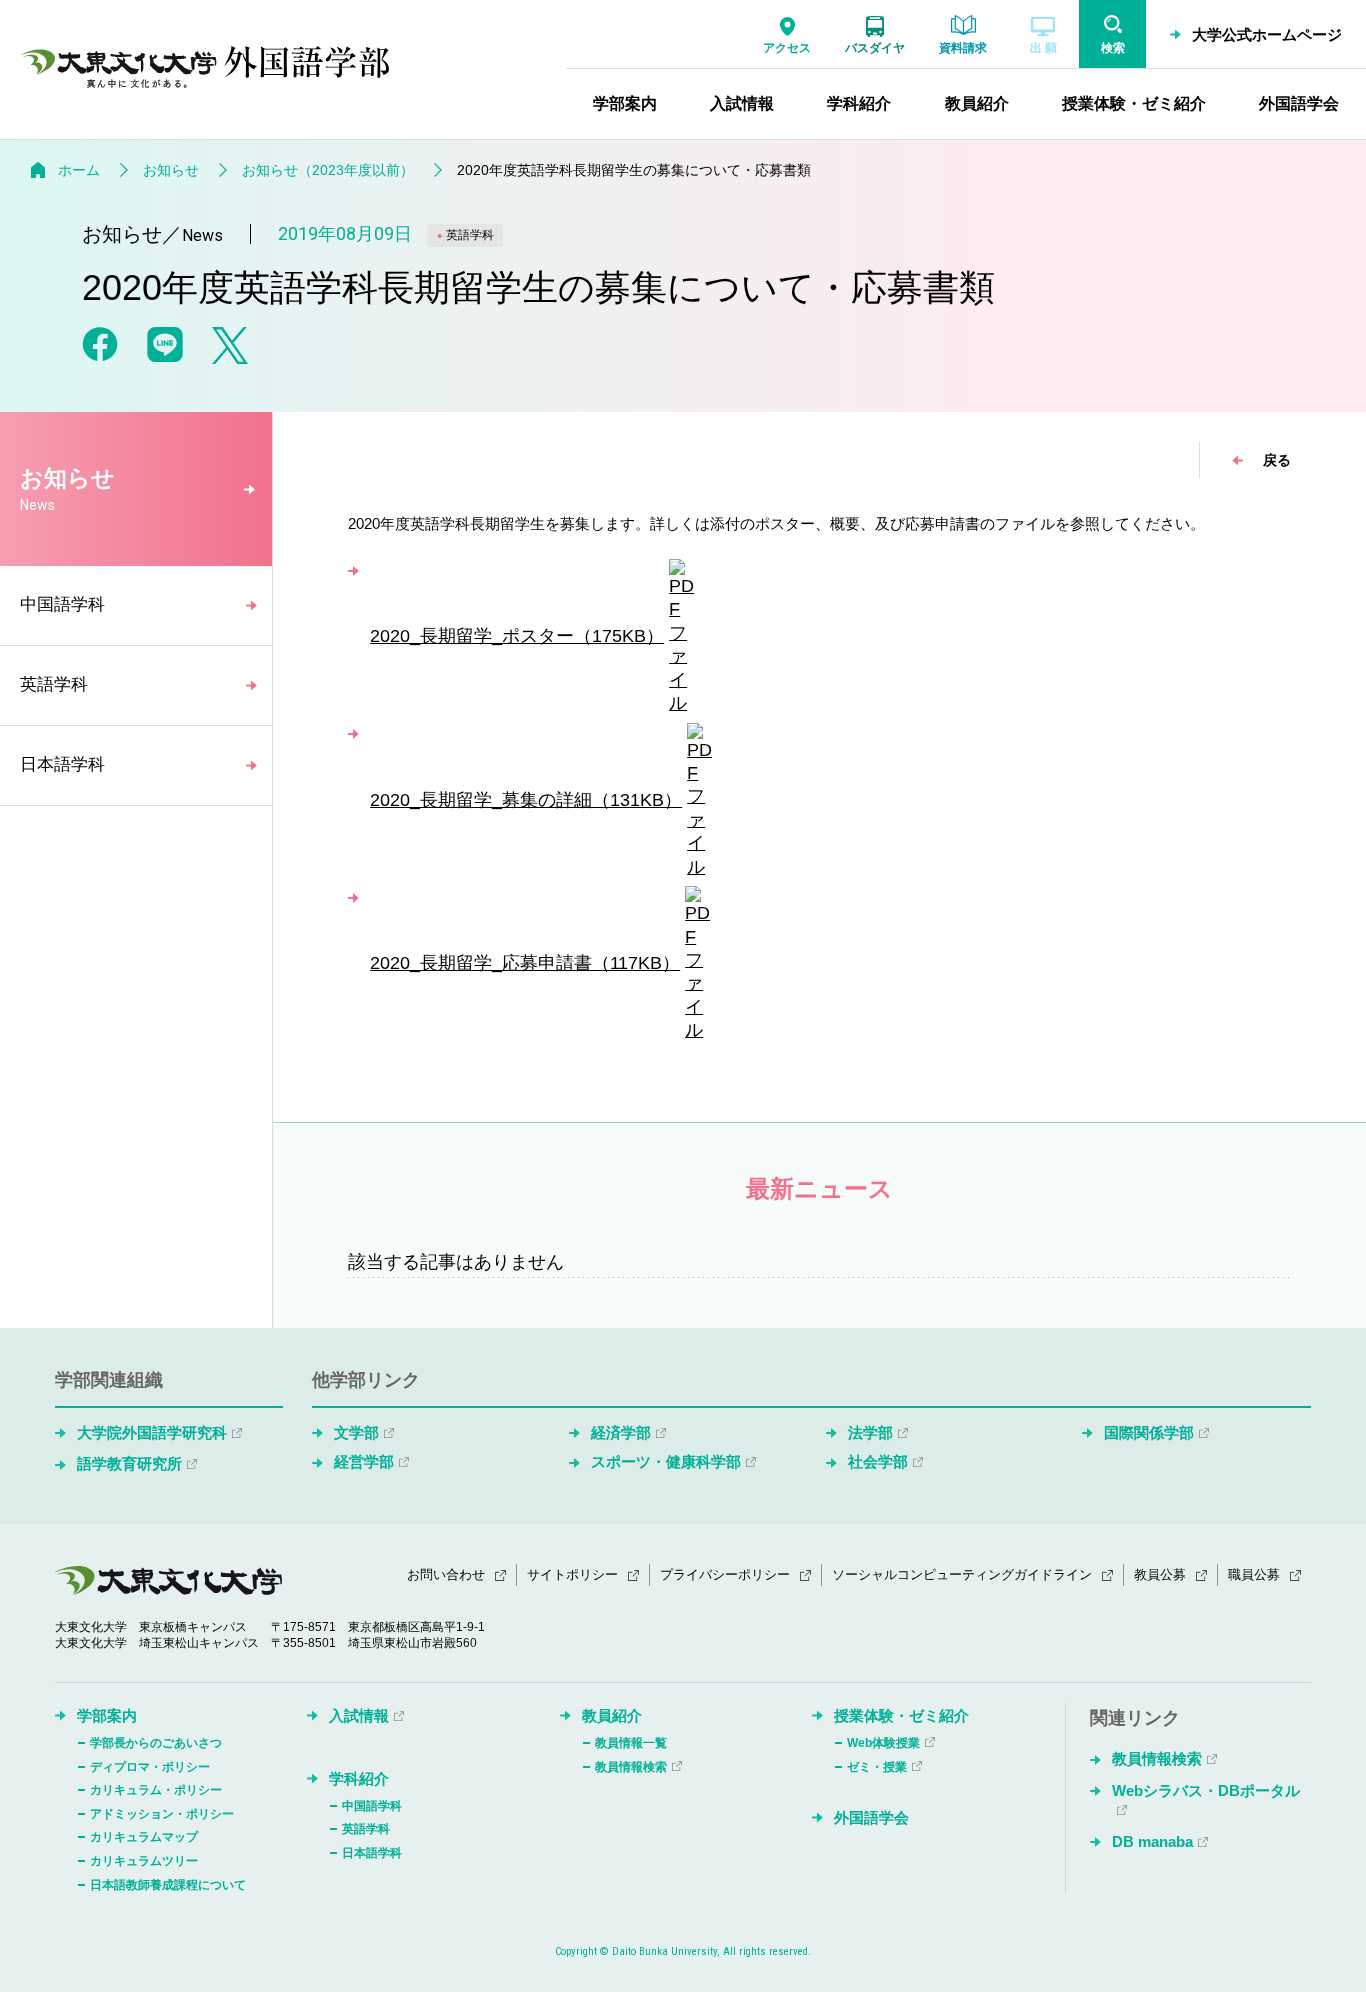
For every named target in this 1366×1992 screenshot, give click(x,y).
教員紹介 (612, 1715)
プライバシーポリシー (725, 1574)
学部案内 (107, 1715)
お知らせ (171, 170)
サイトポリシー (572, 1574)
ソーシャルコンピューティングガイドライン (962, 1574)
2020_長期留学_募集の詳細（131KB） (526, 800)
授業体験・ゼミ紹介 (901, 1715)
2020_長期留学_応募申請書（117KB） (525, 963)
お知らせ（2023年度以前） (328, 170)
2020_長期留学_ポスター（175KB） (517, 636)
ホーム (79, 170)
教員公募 (1160, 1574)
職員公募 (1254, 1574)
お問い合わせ (446, 1574)
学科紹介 (359, 1778)
